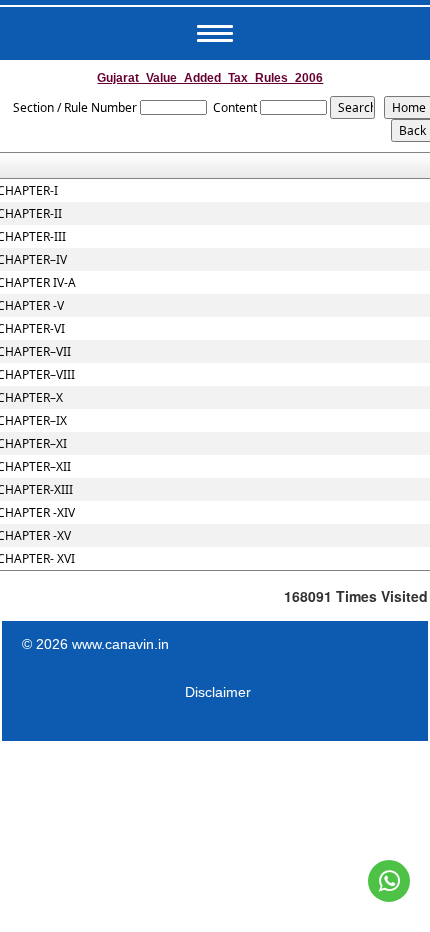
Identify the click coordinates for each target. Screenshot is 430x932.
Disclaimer (218, 692)
